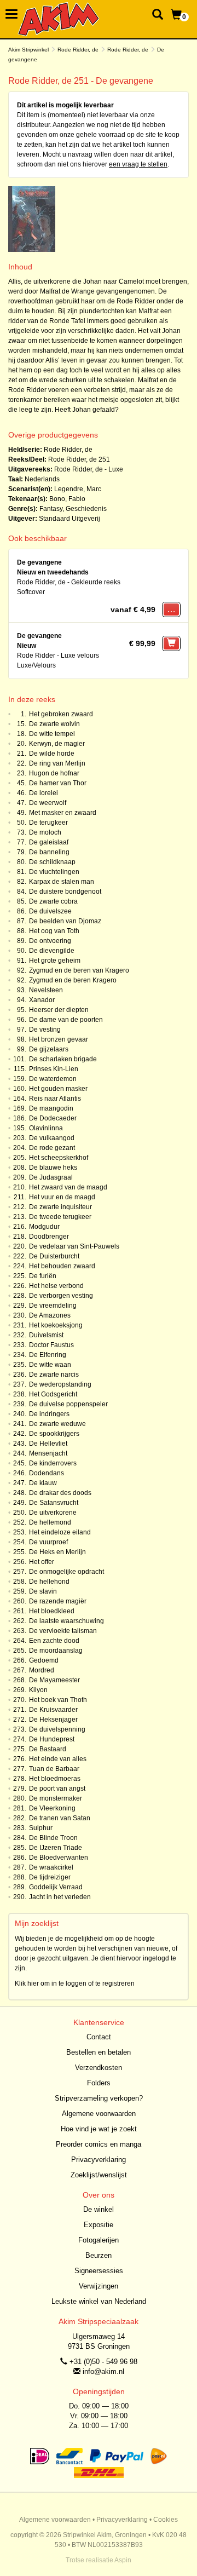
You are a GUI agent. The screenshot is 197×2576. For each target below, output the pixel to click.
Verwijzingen (99, 2286)
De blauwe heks (53, 1168)
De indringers (49, 1414)
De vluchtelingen (54, 872)
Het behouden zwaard (62, 1266)
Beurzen (99, 2255)
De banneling (49, 852)
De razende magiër (58, 1601)
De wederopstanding (60, 1384)
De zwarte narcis (54, 1375)
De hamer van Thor (58, 783)
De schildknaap (52, 862)
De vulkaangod (52, 1138)
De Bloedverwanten (59, 1858)
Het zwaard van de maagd (68, 1187)
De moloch (45, 832)
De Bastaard (48, 1749)
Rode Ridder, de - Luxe (89, 469)
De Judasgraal (51, 1177)
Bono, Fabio (67, 499)
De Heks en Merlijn (57, 1552)
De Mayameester (54, 1680)
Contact (99, 2037)
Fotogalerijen (99, 2240)
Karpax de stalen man (62, 882)
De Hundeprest (52, 1739)
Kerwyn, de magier (57, 744)
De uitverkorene (53, 1513)
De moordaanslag (56, 1651)
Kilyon (38, 1690)
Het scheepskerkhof (59, 1158)
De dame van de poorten (66, 1020)
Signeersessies (99, 2271)
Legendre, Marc (78, 489)
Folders (99, 2083)
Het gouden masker (58, 1089)
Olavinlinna (46, 1128)
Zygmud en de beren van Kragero (79, 970)
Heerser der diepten (59, 1010)
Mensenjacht (48, 1453)
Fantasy (51, 509)
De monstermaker (56, 1798)
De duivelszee (50, 911)
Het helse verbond (56, 1286)
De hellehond (49, 1582)
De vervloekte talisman (63, 1631)
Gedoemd (44, 1660)
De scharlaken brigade (63, 1059)
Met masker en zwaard (63, 813)
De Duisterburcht (54, 1256)
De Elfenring (48, 1355)
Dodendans (47, 1473)
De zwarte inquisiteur (60, 1207)
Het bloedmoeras (55, 1779)
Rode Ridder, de (78, 50)
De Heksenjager (53, 1720)
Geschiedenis (86, 509)
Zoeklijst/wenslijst (99, 2175)
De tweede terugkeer (60, 1217)
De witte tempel (52, 734)
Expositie (99, 2225)
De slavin (43, 1591)
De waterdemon (53, 1079)
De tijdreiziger (50, 1877)
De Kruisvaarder (53, 1710)
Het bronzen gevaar (59, 1039)
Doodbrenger (49, 1237)
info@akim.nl (103, 2371)
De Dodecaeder (53, 1118)
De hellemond (50, 1522)
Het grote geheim (55, 961)
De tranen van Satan (60, 1818)
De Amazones (50, 1315)
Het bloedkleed (52, 1611)
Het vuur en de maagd (62, 1197)
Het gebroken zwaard (61, 714)
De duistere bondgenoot (65, 892)
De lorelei (44, 793)
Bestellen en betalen (99, 2052)
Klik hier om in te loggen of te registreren (75, 1983)
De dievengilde (52, 951)
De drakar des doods (60, 1493)
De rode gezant (52, 1148)
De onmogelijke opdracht (66, 1572)
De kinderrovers (53, 1463)
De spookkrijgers (54, 1434)
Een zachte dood (54, 1641)
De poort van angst (57, 1789)
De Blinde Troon (53, 1838)
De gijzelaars (49, 1049)
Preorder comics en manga (99, 2144)
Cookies (166, 2520)
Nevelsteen (46, 990)
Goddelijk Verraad (56, 1887)
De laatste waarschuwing (66, 1621)
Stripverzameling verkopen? (99, 2098)
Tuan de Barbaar (54, 1769)
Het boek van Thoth (58, 1700)
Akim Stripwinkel (28, 50)
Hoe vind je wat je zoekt (99, 2129)
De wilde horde (52, 754)
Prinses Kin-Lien (54, 1069)
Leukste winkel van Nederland (99, 2301)
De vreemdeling (53, 1306)
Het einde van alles (58, 1759)
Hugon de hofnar (54, 773)
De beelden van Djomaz (65, 921)
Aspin (123, 2560)
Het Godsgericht (53, 1394)
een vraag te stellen (138, 164)
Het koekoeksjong (56, 1325)
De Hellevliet (48, 1444)
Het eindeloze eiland (60, 1532)
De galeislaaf (49, 842)
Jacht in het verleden (60, 1897)
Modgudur (44, 1227)
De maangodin (51, 1108)
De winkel (99, 2209)
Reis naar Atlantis (55, 1099)
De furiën (43, 1276)
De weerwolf (48, 803)
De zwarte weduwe (57, 1424)
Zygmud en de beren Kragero (73, 980)
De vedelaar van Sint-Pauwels (74, 1246)
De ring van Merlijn (57, 763)
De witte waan (50, 1365)
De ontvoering (50, 941)
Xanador (42, 1000)
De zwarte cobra (53, 901)
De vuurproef (48, 1542)
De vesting (45, 1030)
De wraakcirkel (51, 1867)
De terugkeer (48, 823)
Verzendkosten (99, 2068)
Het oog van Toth (54, 931)
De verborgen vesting (61, 1296)
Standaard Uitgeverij (69, 519)
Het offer (42, 1562)
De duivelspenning (57, 1729)
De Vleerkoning (52, 1808)
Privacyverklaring (99, 2160)
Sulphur (41, 1828)
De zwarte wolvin (54, 724)
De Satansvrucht (54, 1503)
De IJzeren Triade (56, 1848)
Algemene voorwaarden (99, 2114)
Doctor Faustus (51, 1345)
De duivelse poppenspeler (68, 1404)
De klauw (43, 1483)
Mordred (42, 1670)
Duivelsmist (46, 1335)
